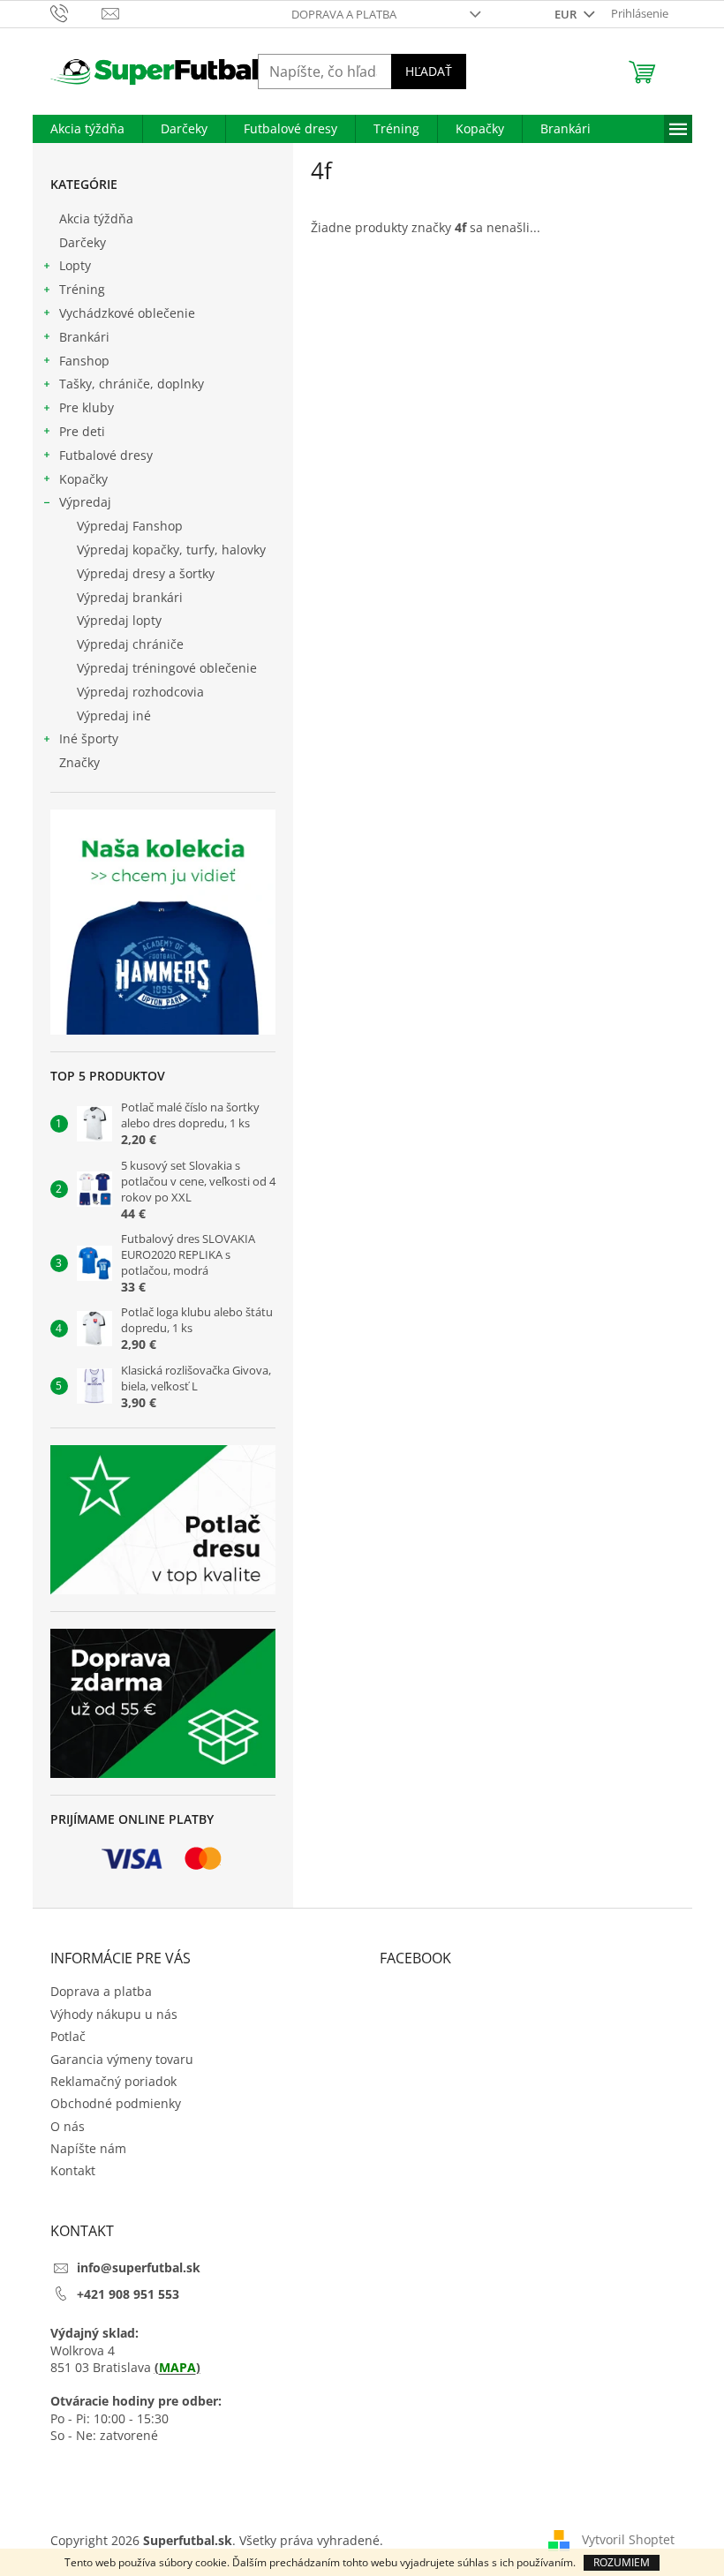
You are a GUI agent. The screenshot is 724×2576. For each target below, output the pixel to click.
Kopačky (83, 479)
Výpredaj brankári (130, 597)
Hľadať (429, 71)
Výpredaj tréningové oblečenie (167, 668)
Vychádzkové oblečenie (127, 313)
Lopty (75, 265)
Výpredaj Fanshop (130, 526)
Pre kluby (87, 407)
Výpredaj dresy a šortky (146, 573)
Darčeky (83, 242)
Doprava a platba (344, 14)
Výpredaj (85, 502)
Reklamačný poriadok (113, 2081)
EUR (567, 14)
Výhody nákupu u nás (114, 2014)
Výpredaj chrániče (130, 644)
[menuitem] (87, 129)
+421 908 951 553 (128, 2294)
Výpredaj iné (114, 716)
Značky (79, 762)
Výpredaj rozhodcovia (140, 692)
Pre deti (82, 431)
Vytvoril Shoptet (628, 2539)
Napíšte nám (88, 2148)
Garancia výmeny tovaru (122, 2059)
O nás (68, 2126)
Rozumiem (622, 2562)
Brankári (84, 337)
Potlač (68, 2036)
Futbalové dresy (106, 455)
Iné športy (89, 738)
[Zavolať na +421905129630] (76, 12)
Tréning (82, 289)
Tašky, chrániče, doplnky (132, 384)
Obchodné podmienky (116, 2103)
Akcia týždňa (96, 218)
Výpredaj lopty (119, 620)
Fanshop (84, 361)
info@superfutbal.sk (139, 2267)
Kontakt (73, 2170)
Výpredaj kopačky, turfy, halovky (171, 550)
